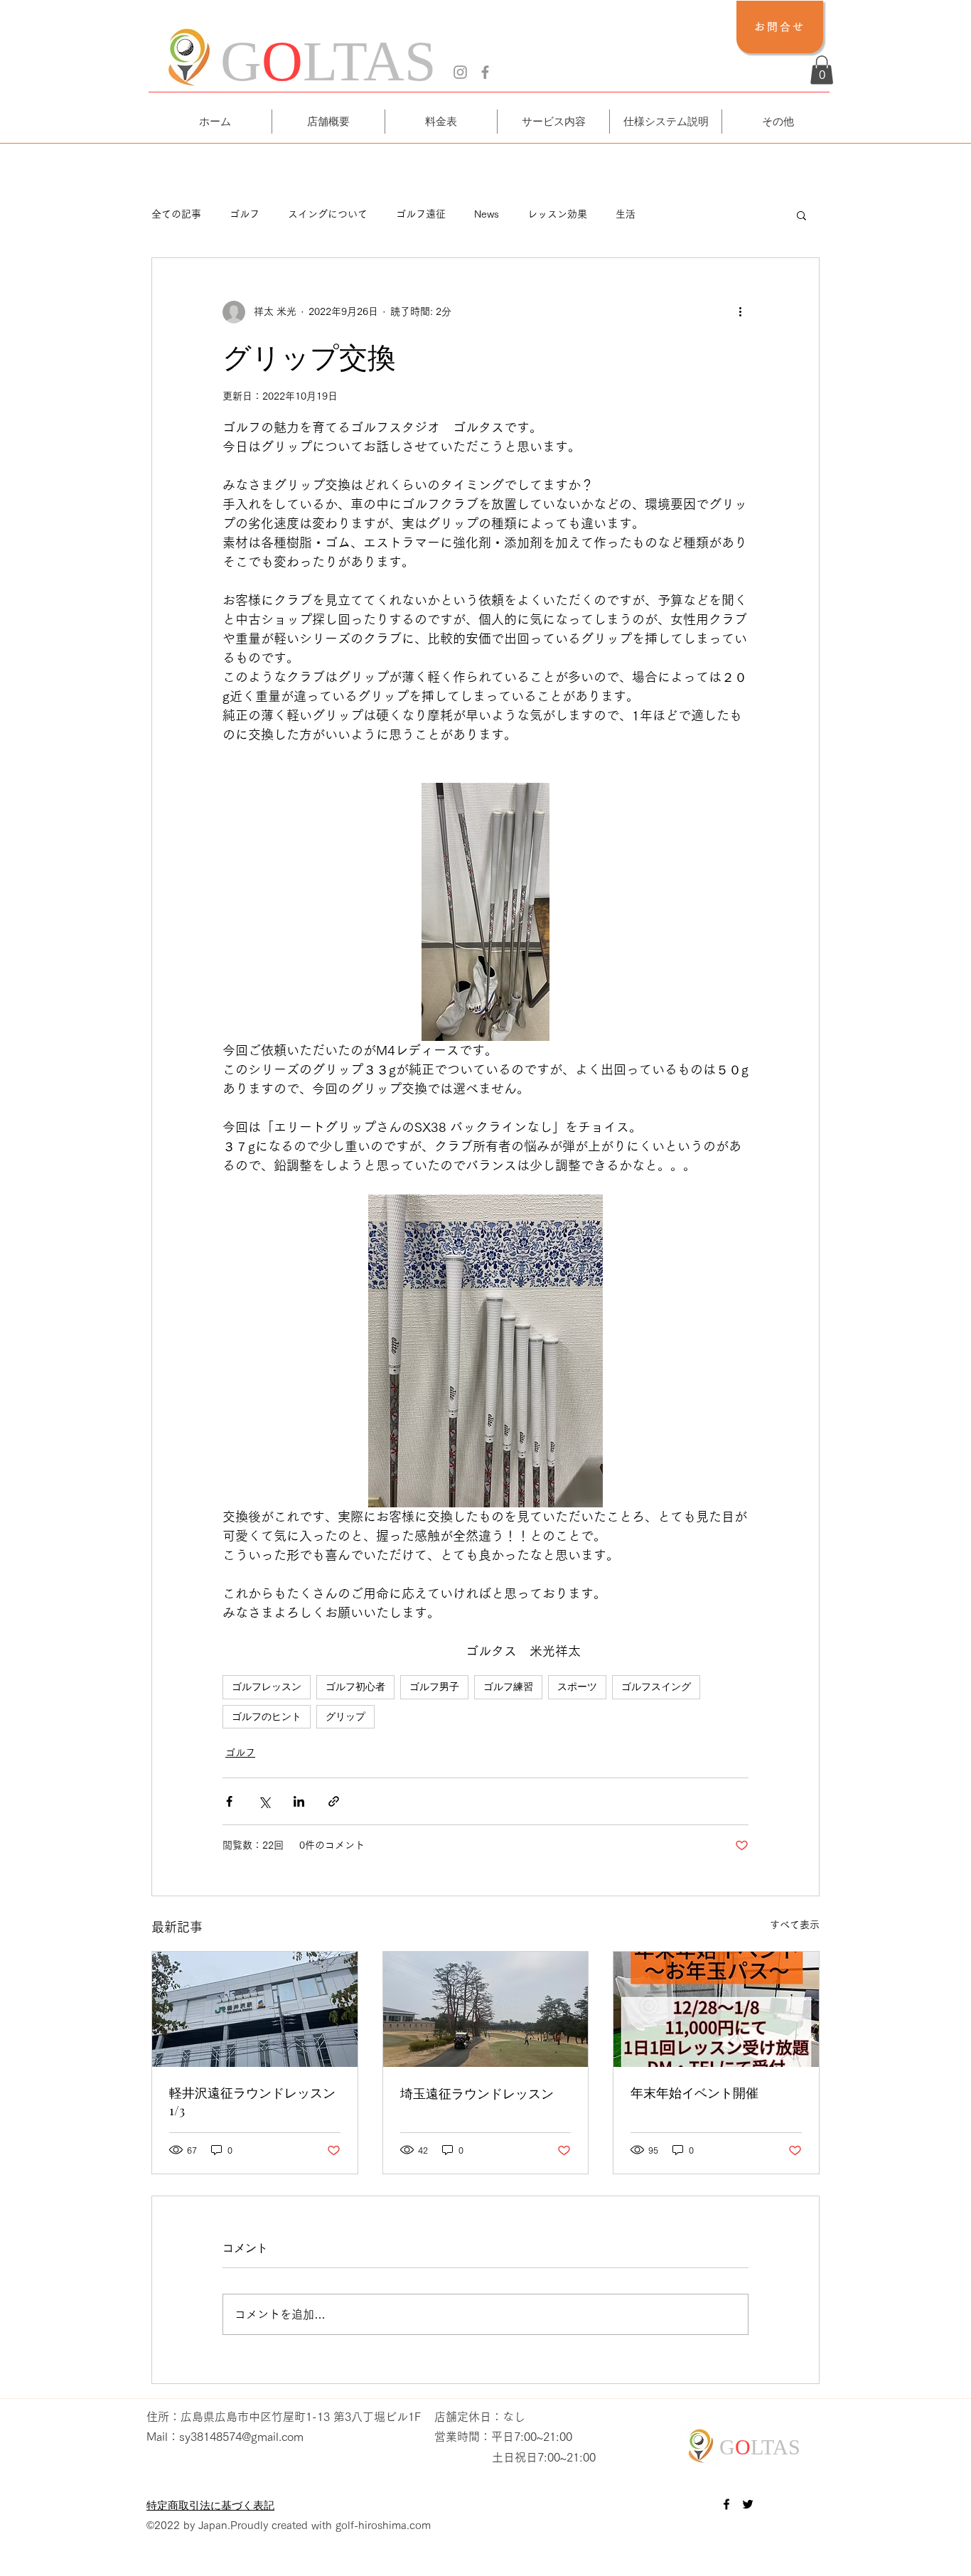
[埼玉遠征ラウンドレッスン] (486, 2009)
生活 (626, 214)
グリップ (345, 1716)
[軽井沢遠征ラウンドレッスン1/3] (255, 2009)
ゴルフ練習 (508, 1687)
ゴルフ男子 (434, 1687)
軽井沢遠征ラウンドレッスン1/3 (252, 2101)
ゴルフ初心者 (355, 1687)
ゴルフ (245, 214)
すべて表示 (795, 1925)
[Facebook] (485, 72)
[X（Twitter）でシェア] (264, 1801)
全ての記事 (176, 214)
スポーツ (577, 1687)
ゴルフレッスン (267, 1687)
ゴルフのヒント (267, 1716)
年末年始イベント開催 (694, 2093)
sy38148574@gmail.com (241, 2437)
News (487, 214)
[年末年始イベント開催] (716, 2009)
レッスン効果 (557, 214)
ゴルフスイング (656, 1687)
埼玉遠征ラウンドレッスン (477, 2093)
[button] (822, 70)
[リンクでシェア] (334, 1801)
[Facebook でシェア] (229, 1801)
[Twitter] (748, 2504)
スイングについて (328, 214)
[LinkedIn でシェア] (299, 1801)
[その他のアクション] (740, 312)
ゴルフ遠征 (421, 214)
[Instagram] (460, 72)
